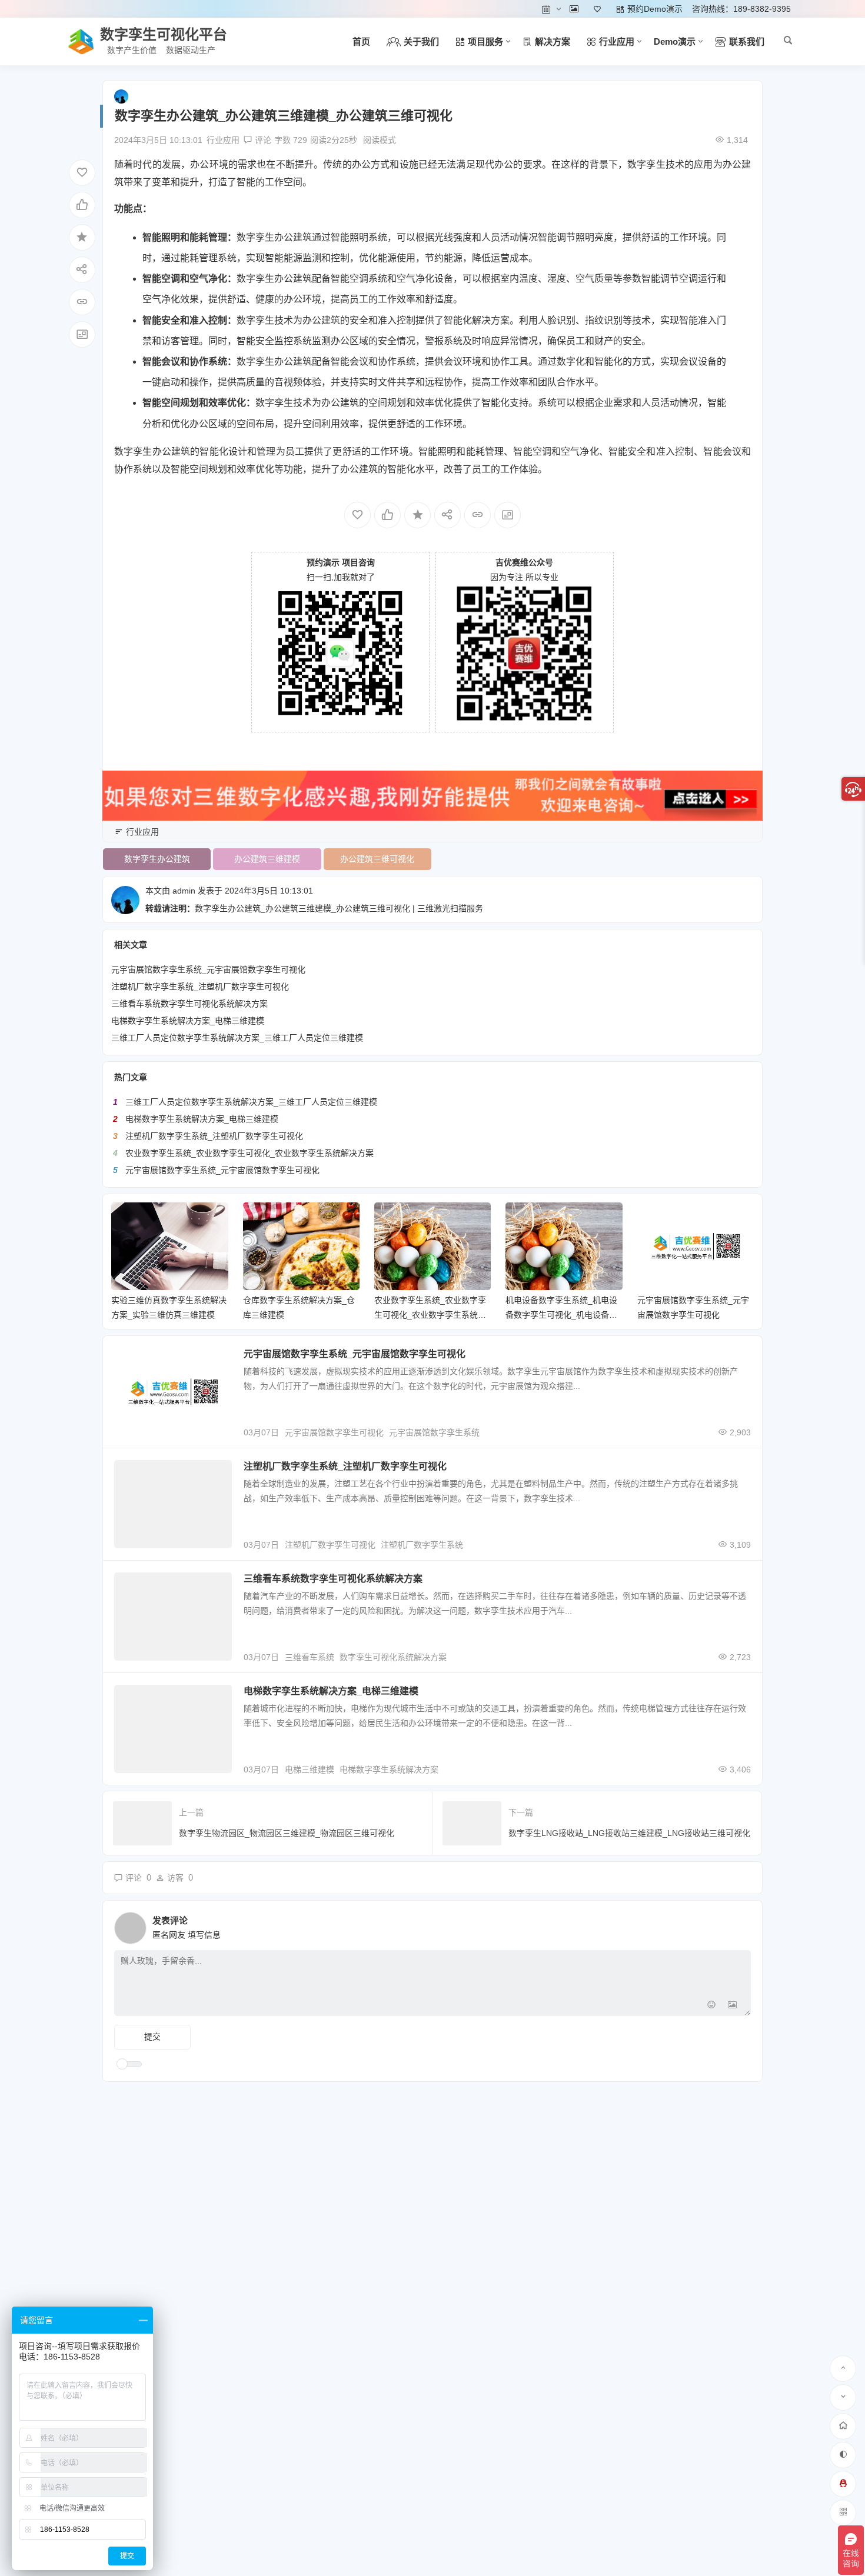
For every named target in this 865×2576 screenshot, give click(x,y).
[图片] (732, 2006)
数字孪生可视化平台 (164, 34)
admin (184, 891)
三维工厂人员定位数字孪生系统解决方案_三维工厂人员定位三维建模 (237, 1038)
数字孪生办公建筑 (274, 237)
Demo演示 (675, 41)
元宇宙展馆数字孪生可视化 (334, 1432)
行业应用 (223, 140)
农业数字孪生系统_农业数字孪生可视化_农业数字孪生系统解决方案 (249, 1153)
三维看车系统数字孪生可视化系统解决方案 (189, 1004)
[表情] (711, 2006)
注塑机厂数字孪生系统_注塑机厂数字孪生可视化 (200, 987)
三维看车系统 (310, 1657)
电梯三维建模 (310, 1769)
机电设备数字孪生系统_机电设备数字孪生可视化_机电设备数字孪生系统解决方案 (561, 1315)
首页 (361, 41)
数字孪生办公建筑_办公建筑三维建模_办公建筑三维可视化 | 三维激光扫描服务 (339, 908)
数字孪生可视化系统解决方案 (393, 1657)
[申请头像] (739, 1925)
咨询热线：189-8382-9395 (741, 9)
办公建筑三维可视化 (377, 859)
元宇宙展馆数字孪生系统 (434, 1432)
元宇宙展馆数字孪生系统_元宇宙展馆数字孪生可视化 (208, 969)
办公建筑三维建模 (267, 859)
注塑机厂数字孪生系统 (422, 1545)
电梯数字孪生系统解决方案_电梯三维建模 (188, 1021)
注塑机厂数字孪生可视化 (330, 1545)
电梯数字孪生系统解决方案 (389, 1769)
